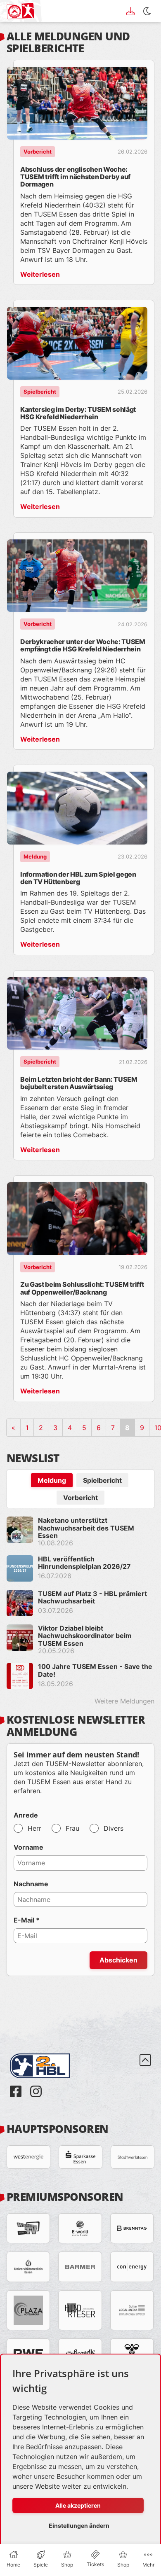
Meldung (52, 1480)
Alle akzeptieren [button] (78, 2505)
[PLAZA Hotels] (28, 2310)
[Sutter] (132, 2310)
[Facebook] (17, 2085)
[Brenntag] (132, 2228)
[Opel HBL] (46, 2054)
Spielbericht (102, 1480)
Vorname (28, 1847)
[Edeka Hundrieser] (80, 2310)
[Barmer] (80, 2267)
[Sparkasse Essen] (80, 2157)
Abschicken (118, 1960)
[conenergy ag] (132, 2267)
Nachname (31, 1884)
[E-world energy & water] (80, 2228)
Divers (114, 1828)
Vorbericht (80, 1498)
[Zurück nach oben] (145, 2076)
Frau (72, 1828)
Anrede (26, 1815)
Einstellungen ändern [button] (79, 2526)
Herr (34, 1828)
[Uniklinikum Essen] (28, 2267)
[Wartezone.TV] (28, 2228)
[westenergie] (28, 2157)
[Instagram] (36, 2085)
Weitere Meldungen (124, 1701)
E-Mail (27, 1920)
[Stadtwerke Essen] (133, 2157)
